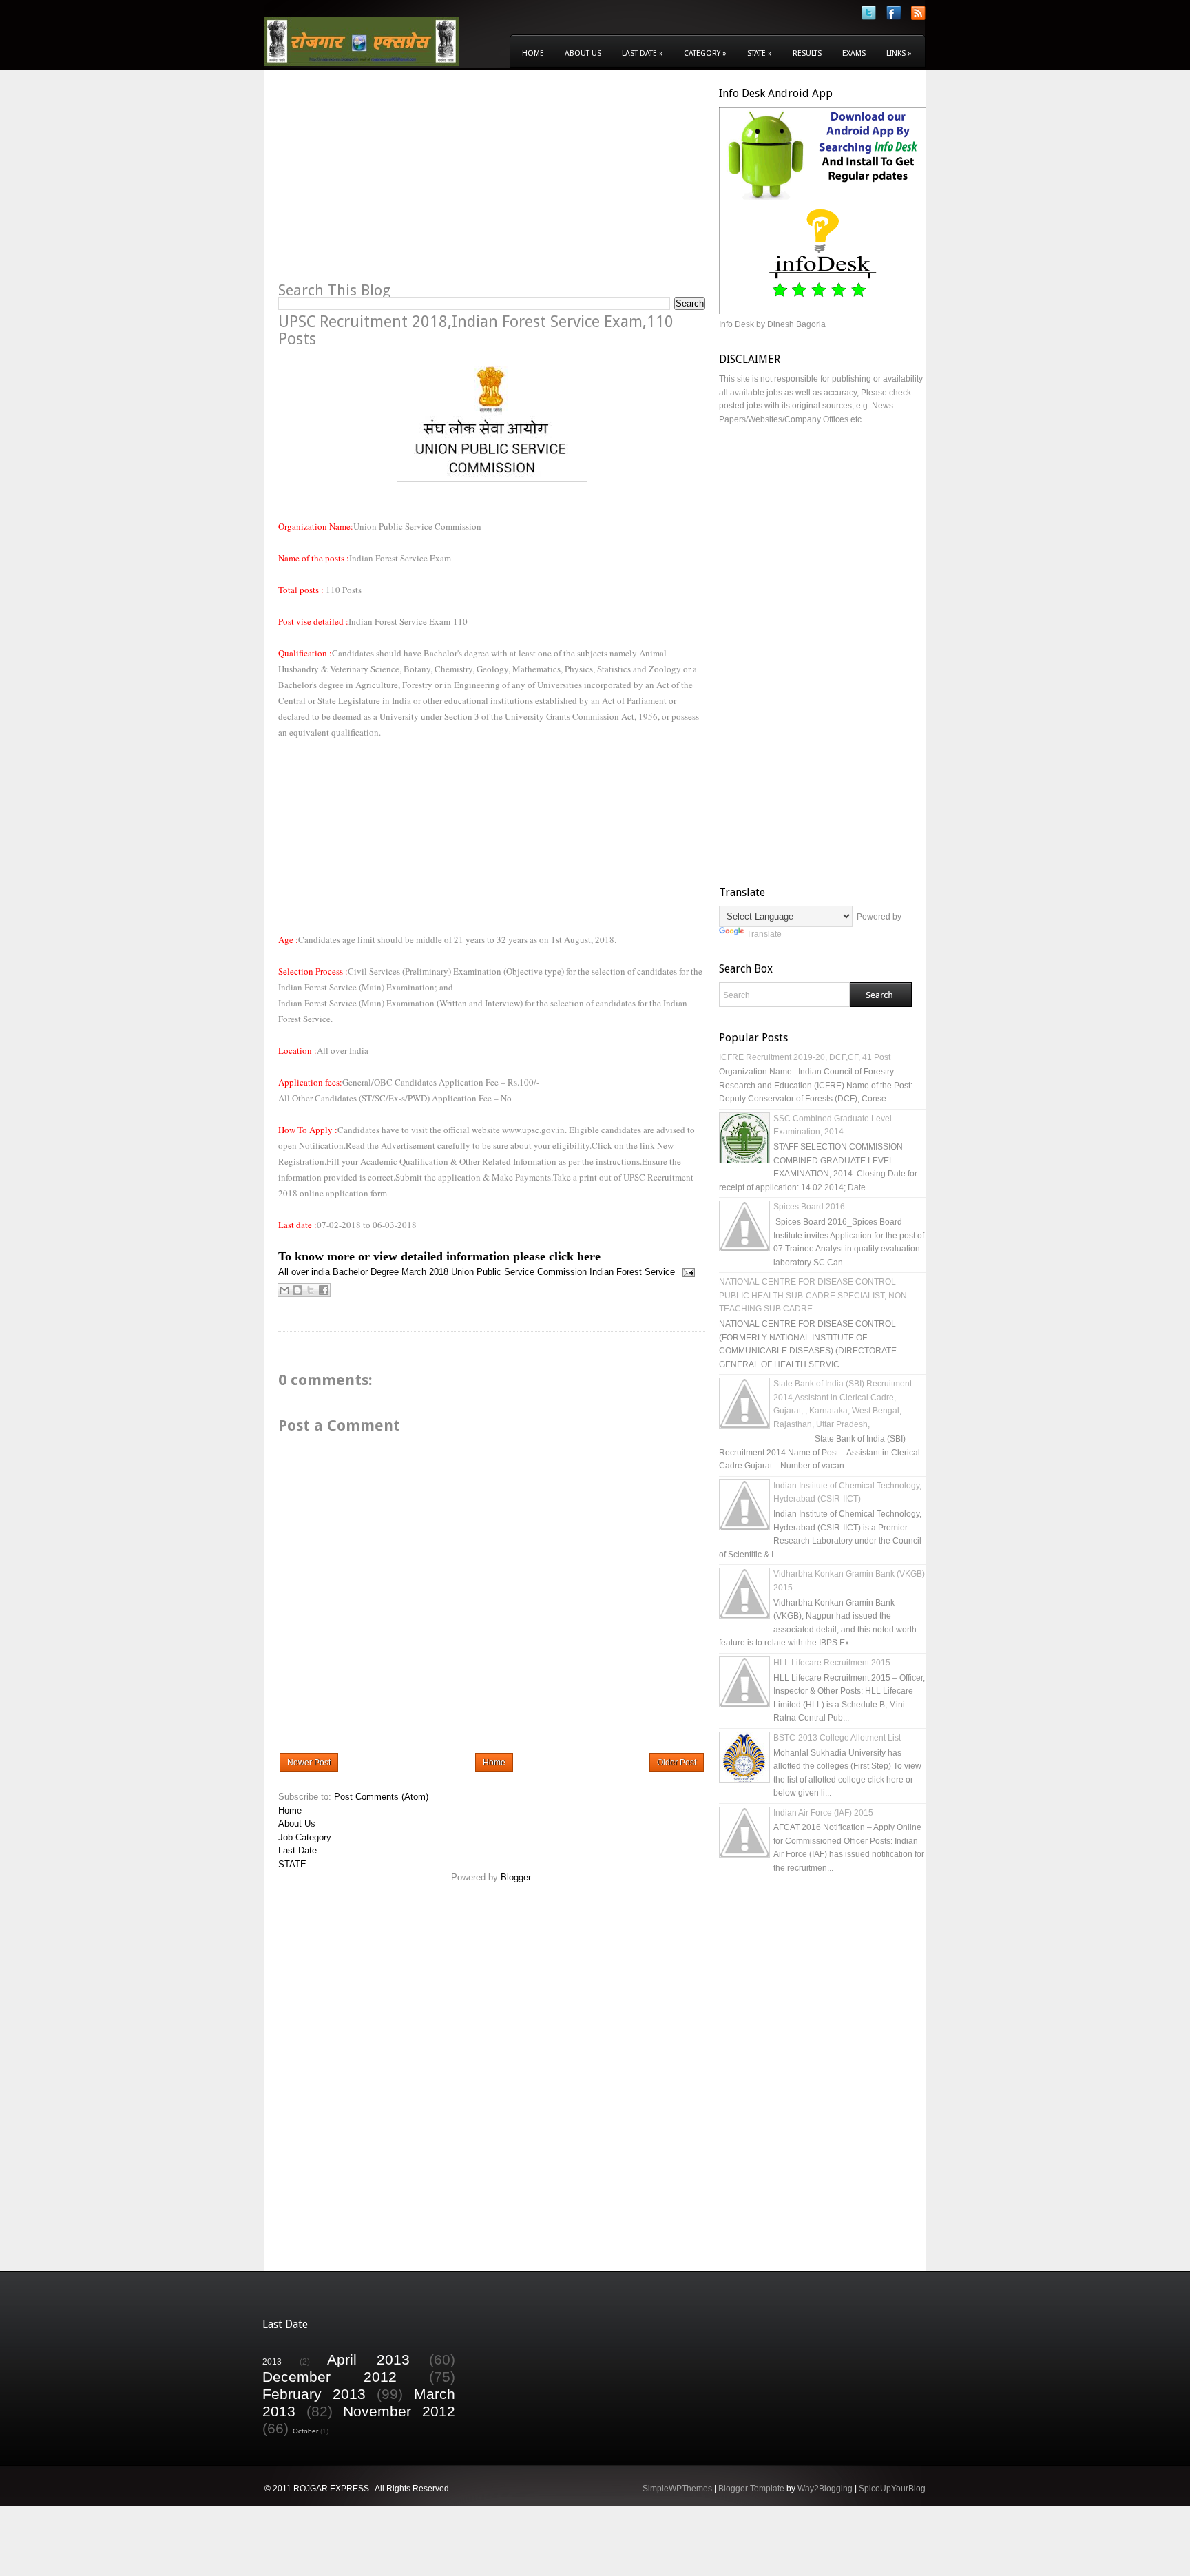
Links (899, 53)
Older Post (677, 1763)
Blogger (515, 1877)
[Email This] (284, 1290)
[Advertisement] (394, 183)
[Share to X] (311, 1290)
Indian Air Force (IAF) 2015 (823, 1813)
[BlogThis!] (297, 1290)
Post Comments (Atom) (381, 1797)
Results (807, 53)
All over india (304, 1272)
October (305, 2431)
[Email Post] (686, 1272)
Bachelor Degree (366, 1272)
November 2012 (399, 2411)
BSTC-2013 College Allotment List (837, 1738)
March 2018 (425, 1272)
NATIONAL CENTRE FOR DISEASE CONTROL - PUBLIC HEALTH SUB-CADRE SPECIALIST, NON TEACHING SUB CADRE (813, 1295)
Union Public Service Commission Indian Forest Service (563, 1272)
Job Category (305, 1837)
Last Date (643, 53)
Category (705, 53)
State (760, 53)
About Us (583, 53)
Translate (764, 934)
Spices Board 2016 (809, 1207)
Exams (854, 53)
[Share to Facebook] (324, 1290)
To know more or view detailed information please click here (439, 1256)
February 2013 (314, 2394)
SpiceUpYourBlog (892, 2489)
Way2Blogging (825, 2489)
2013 (272, 2361)
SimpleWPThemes (677, 2489)
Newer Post (309, 1763)
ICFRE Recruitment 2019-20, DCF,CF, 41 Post (805, 1057)
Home (533, 53)
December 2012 (330, 2377)
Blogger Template (751, 2489)
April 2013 (368, 2359)
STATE (292, 1864)
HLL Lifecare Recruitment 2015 (832, 1663)
